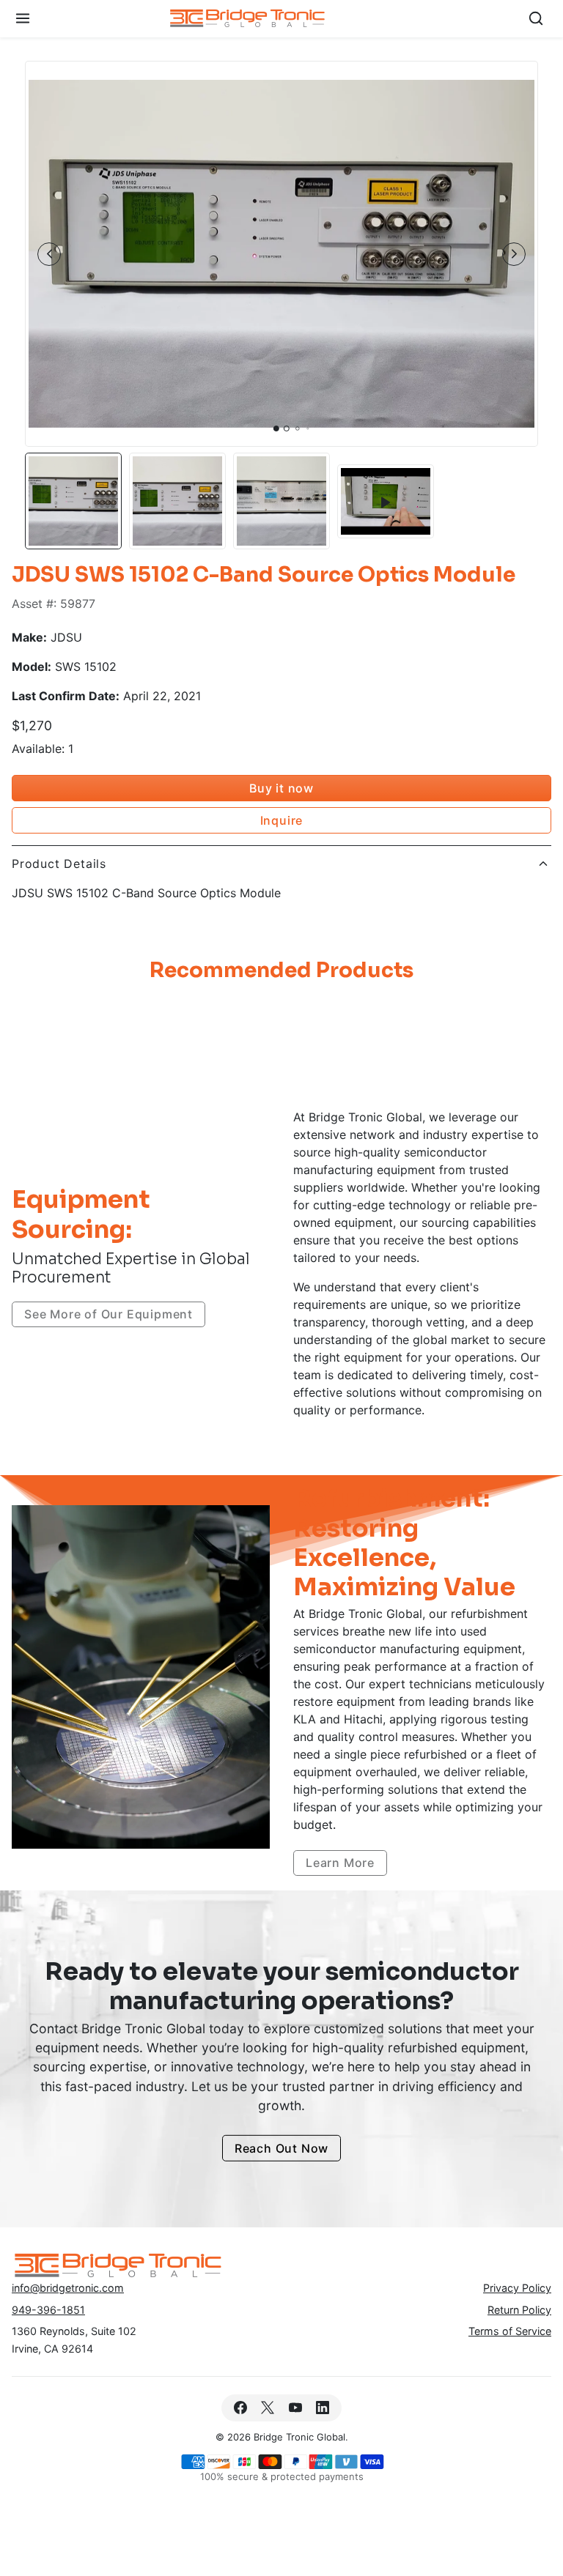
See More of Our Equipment (108, 1314)
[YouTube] (295, 2408)
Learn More (340, 1863)
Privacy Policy (517, 2288)
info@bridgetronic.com (68, 2288)
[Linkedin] (322, 2408)
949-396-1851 (48, 2310)
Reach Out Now (281, 2148)
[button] (23, 19)
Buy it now (281, 788)
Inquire (282, 820)
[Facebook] (241, 2408)
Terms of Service (510, 2331)
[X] (268, 2408)
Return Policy (519, 2310)
